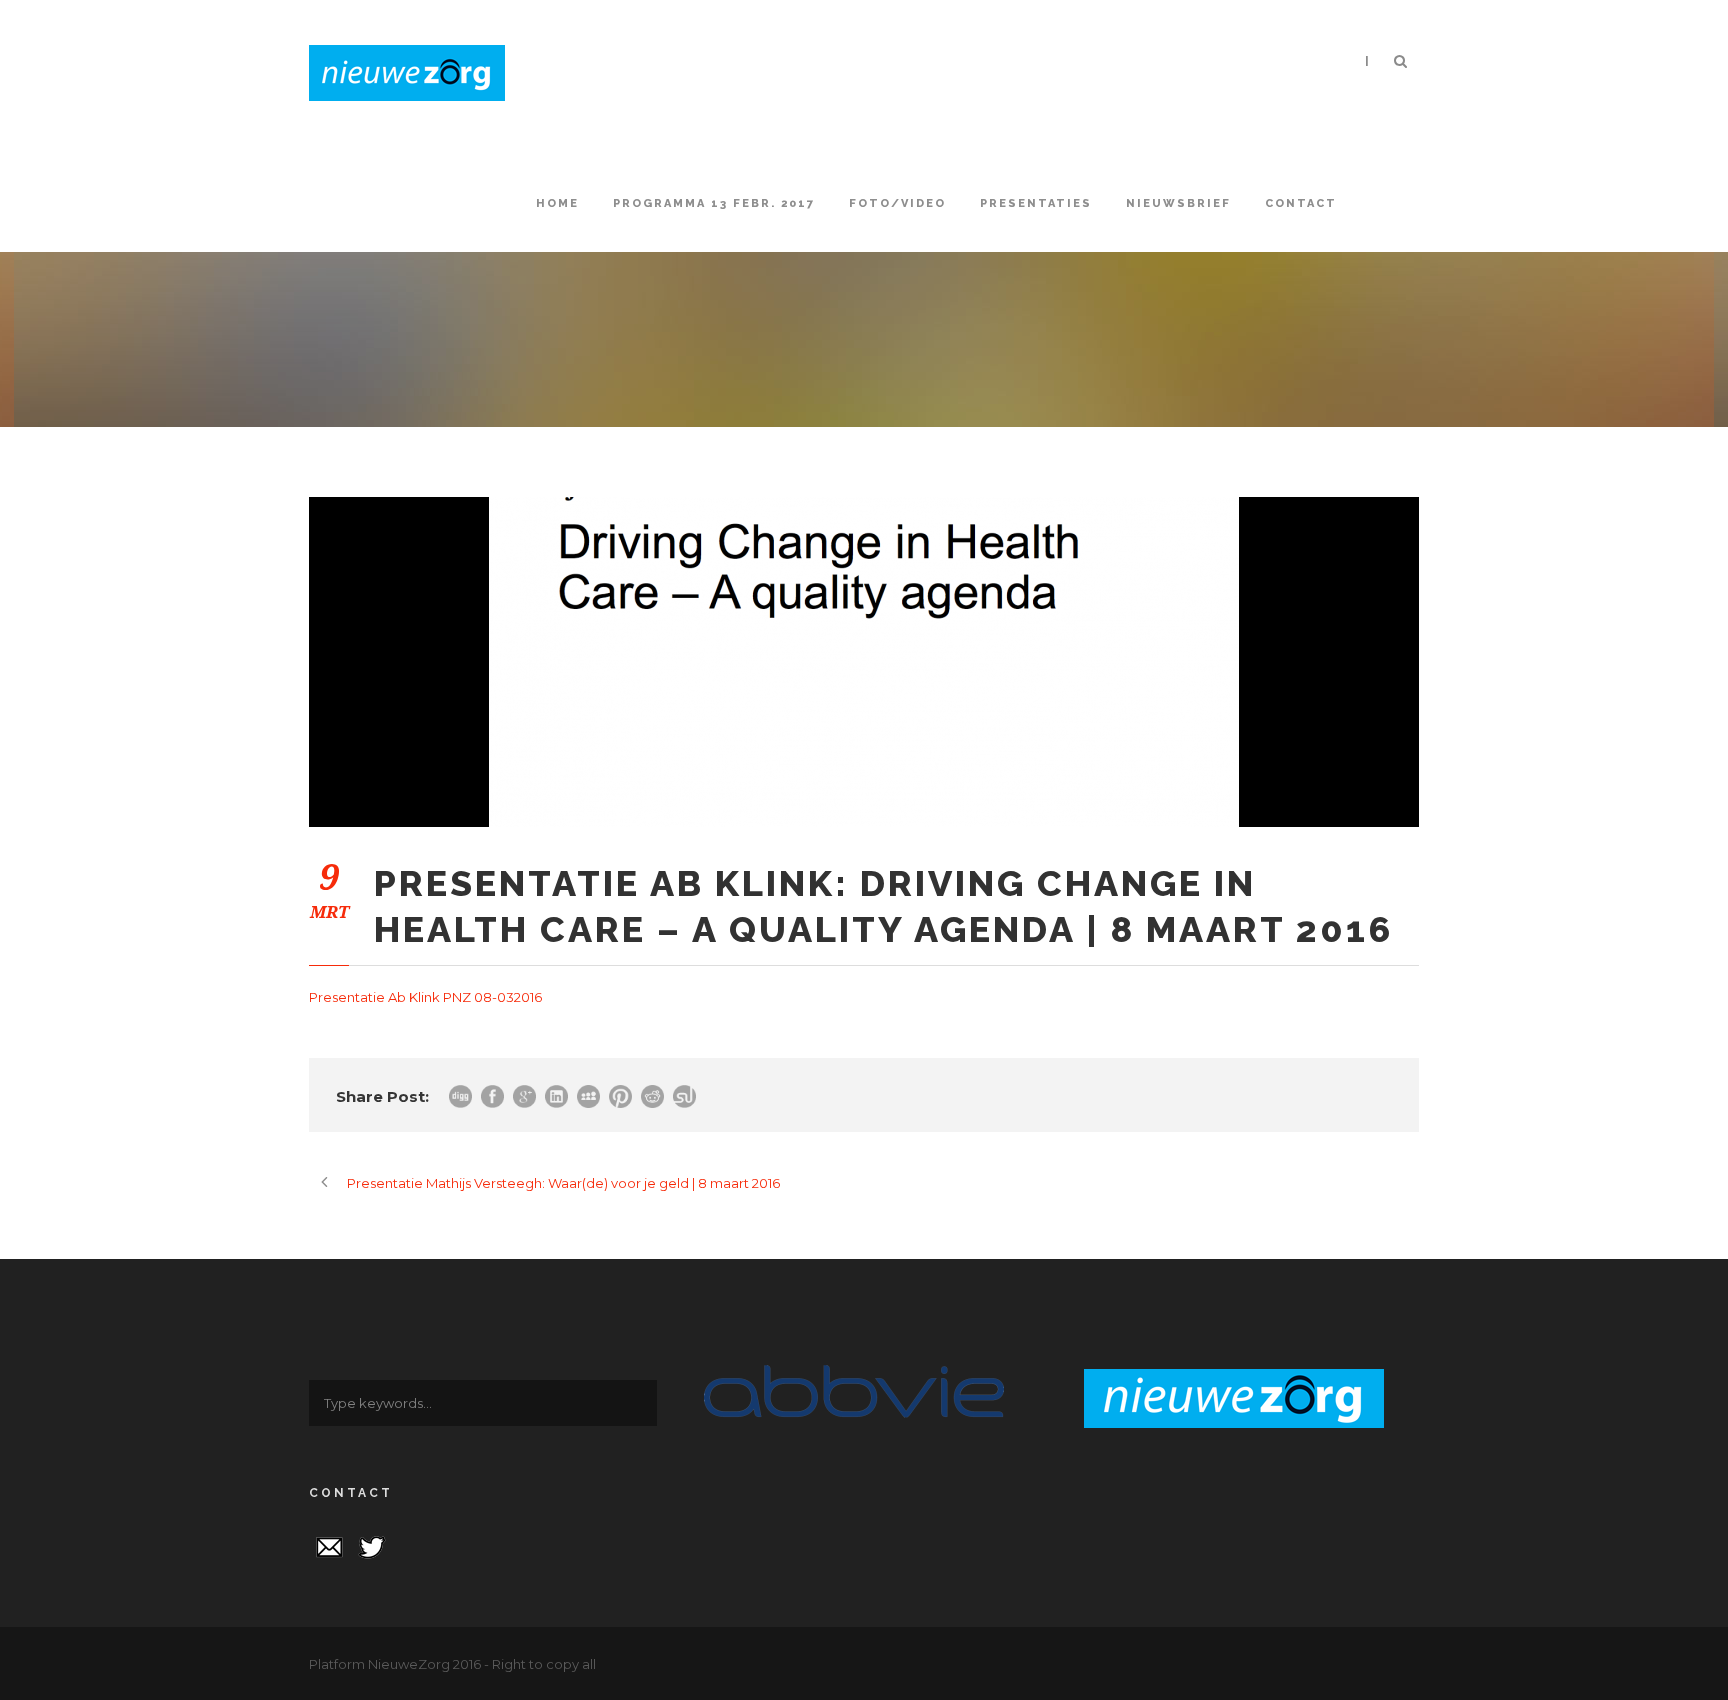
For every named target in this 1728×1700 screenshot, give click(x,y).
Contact (1301, 203)
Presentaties (1036, 203)
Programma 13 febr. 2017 (714, 203)
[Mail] (329, 1545)
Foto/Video (897, 203)
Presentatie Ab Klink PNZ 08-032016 (425, 997)
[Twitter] (372, 1545)
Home (557, 203)
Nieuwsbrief (1178, 203)
